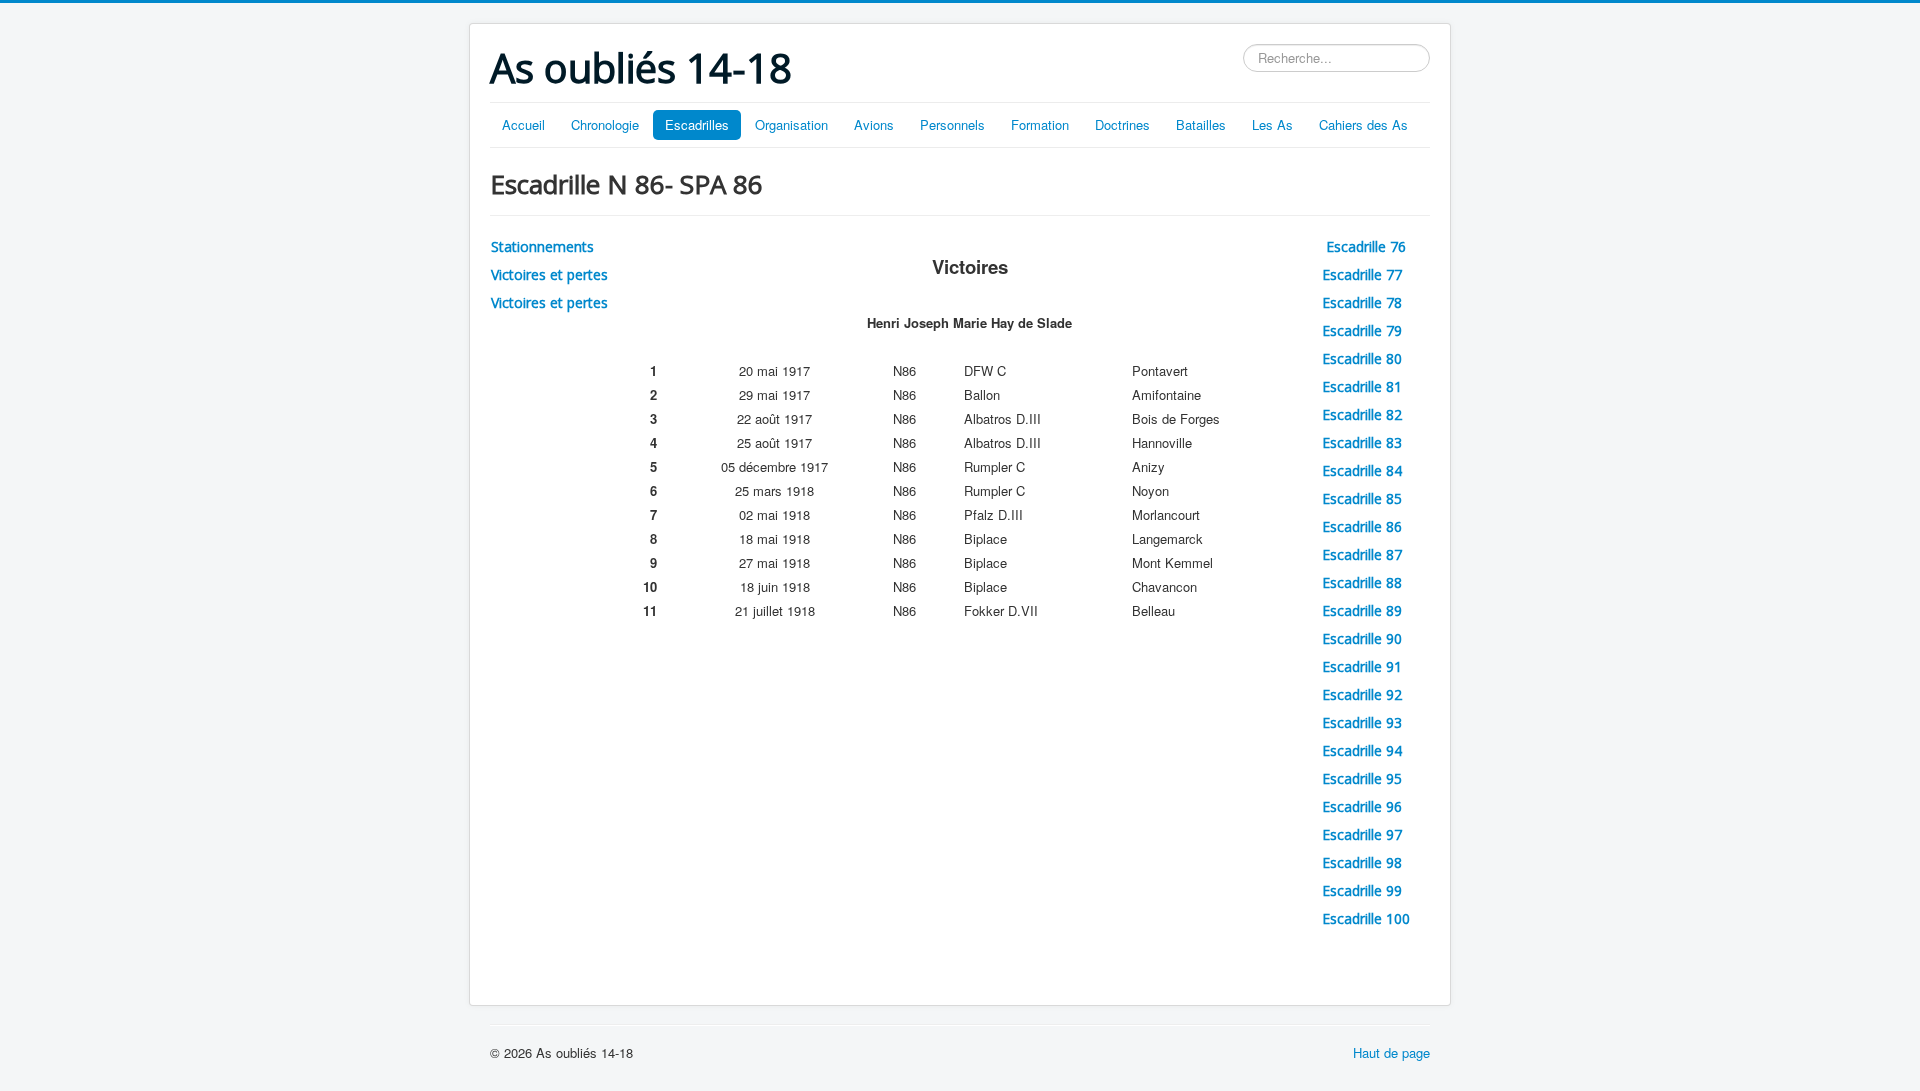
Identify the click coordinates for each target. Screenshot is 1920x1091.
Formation (1040, 124)
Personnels (952, 124)
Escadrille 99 (1362, 890)
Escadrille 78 (1362, 302)
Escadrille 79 (1362, 330)
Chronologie (605, 124)
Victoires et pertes (549, 274)
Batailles (1201, 124)
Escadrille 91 (1362, 666)
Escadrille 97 (1362, 834)
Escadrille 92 (1362, 694)
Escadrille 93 (1362, 722)
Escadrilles (697, 124)
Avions (874, 124)
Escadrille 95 (1362, 778)
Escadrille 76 (1368, 246)
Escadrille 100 (1366, 918)
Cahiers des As (1363, 124)
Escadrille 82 (1362, 414)
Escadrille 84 (1362, 470)
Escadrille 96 (1362, 806)
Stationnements (542, 246)
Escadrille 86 (1362, 526)
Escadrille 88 (1362, 582)
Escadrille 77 (1362, 274)
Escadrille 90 (1362, 638)
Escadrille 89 (1362, 610)
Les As (1272, 124)
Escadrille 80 (1362, 358)
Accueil (523, 124)
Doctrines (1122, 124)
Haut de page (1391, 1052)
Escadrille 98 (1362, 862)
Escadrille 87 (1362, 554)
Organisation (791, 124)
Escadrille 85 (1362, 498)
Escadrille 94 (1362, 750)
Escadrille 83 (1362, 442)
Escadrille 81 (1362, 386)
